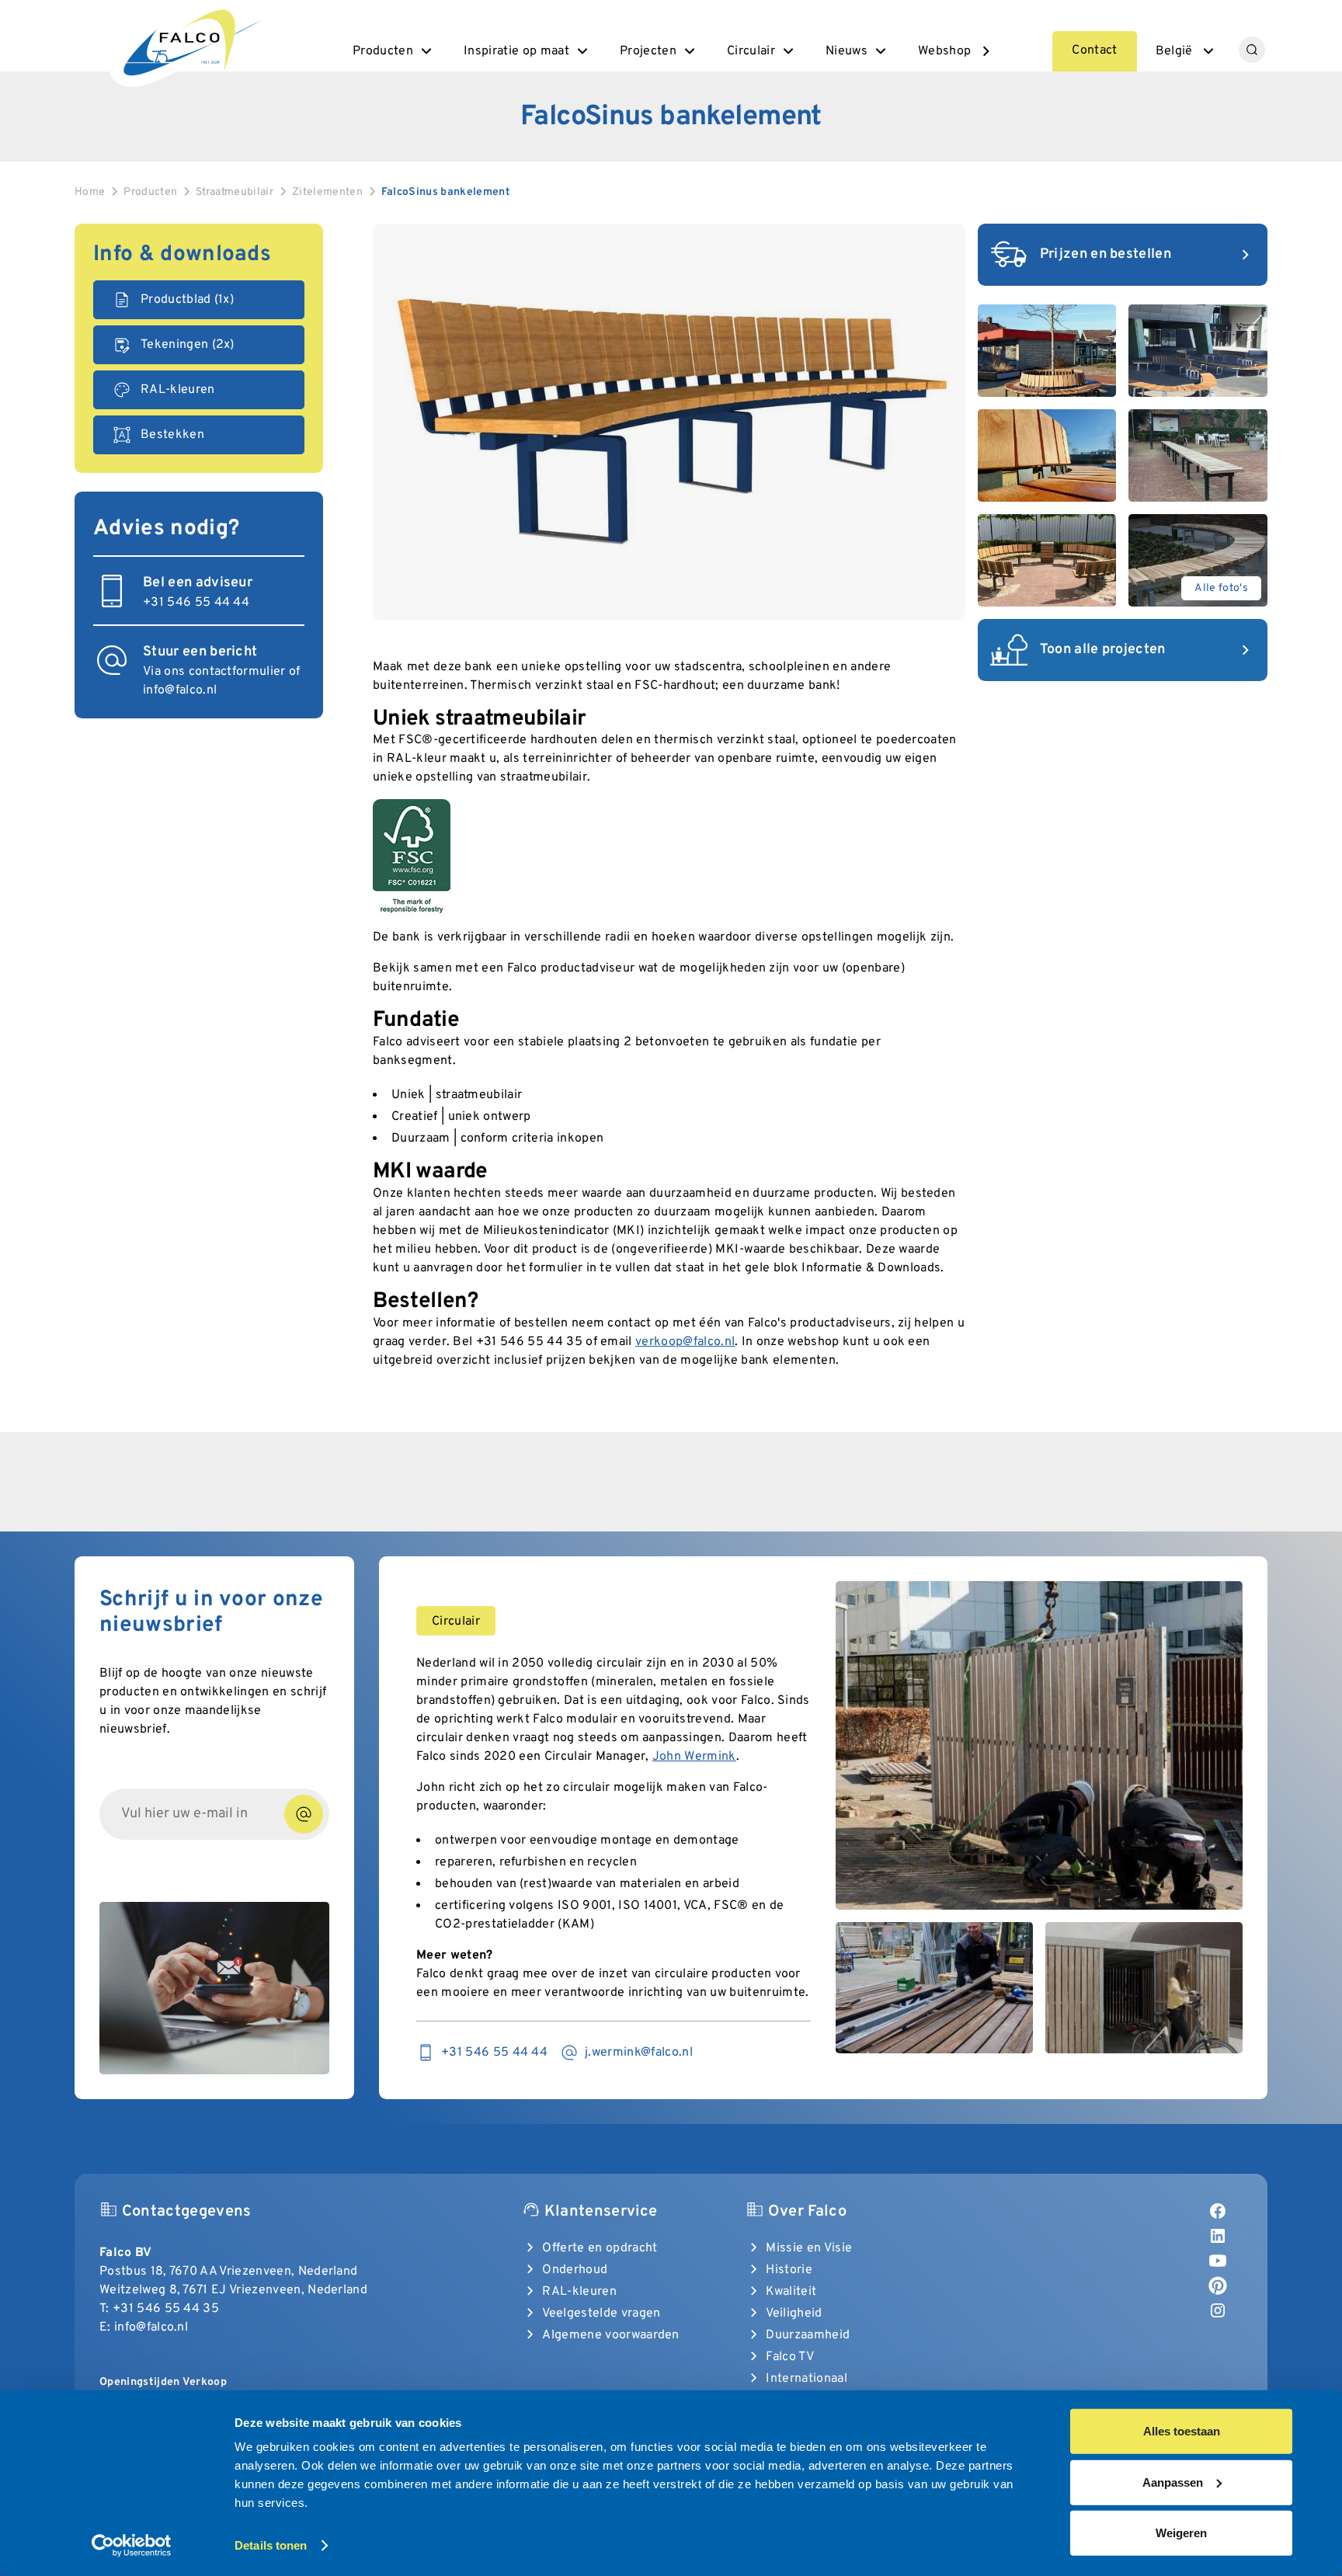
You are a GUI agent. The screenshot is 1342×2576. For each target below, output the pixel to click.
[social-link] (1218, 2211)
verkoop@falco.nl (685, 1342)
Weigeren (1181, 2533)
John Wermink (694, 1757)
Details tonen (271, 2545)
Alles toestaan (1182, 2431)
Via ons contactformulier (214, 672)
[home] (190, 40)
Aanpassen (1173, 2482)
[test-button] (304, 1814)
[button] (394, 51)
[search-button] (1252, 50)
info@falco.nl (180, 690)
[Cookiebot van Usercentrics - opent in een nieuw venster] (132, 2546)
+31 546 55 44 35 (166, 2309)
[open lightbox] (669, 422)
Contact (1094, 50)
